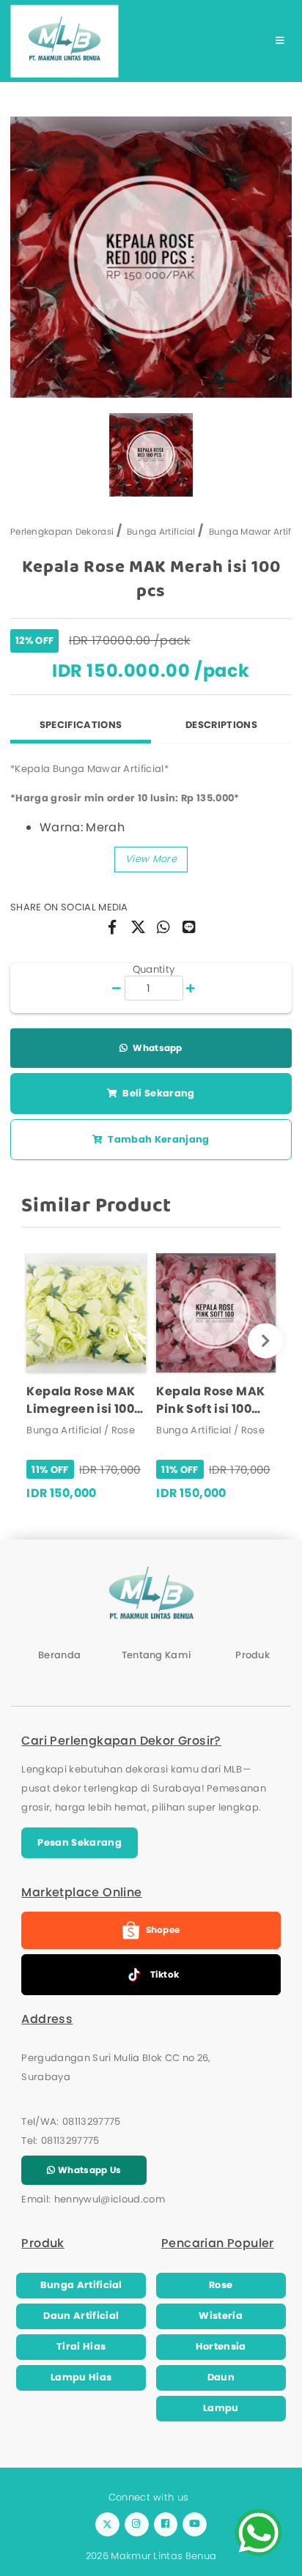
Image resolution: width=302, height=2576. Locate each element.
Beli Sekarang (158, 1093)
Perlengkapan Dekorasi (62, 531)
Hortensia (221, 2346)
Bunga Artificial (161, 531)
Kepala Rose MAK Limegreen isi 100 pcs (81, 1400)
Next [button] (266, 1341)
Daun (221, 2377)
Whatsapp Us (89, 2170)
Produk (253, 1655)
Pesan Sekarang (80, 1842)
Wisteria (221, 2316)
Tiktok (165, 1974)
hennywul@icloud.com (110, 2199)
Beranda (59, 1655)
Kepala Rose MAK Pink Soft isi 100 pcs (210, 1400)
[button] (151, 860)
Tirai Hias (81, 2346)
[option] (151, 257)
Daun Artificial (81, 2316)
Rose (221, 2285)
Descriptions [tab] (221, 725)
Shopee (163, 1930)
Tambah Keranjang (158, 1139)
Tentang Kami (156, 1655)
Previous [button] (36, 1341)
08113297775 (92, 2122)
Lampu (221, 2408)
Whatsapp (156, 1048)
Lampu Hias (81, 2377)
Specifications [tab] (81, 725)
